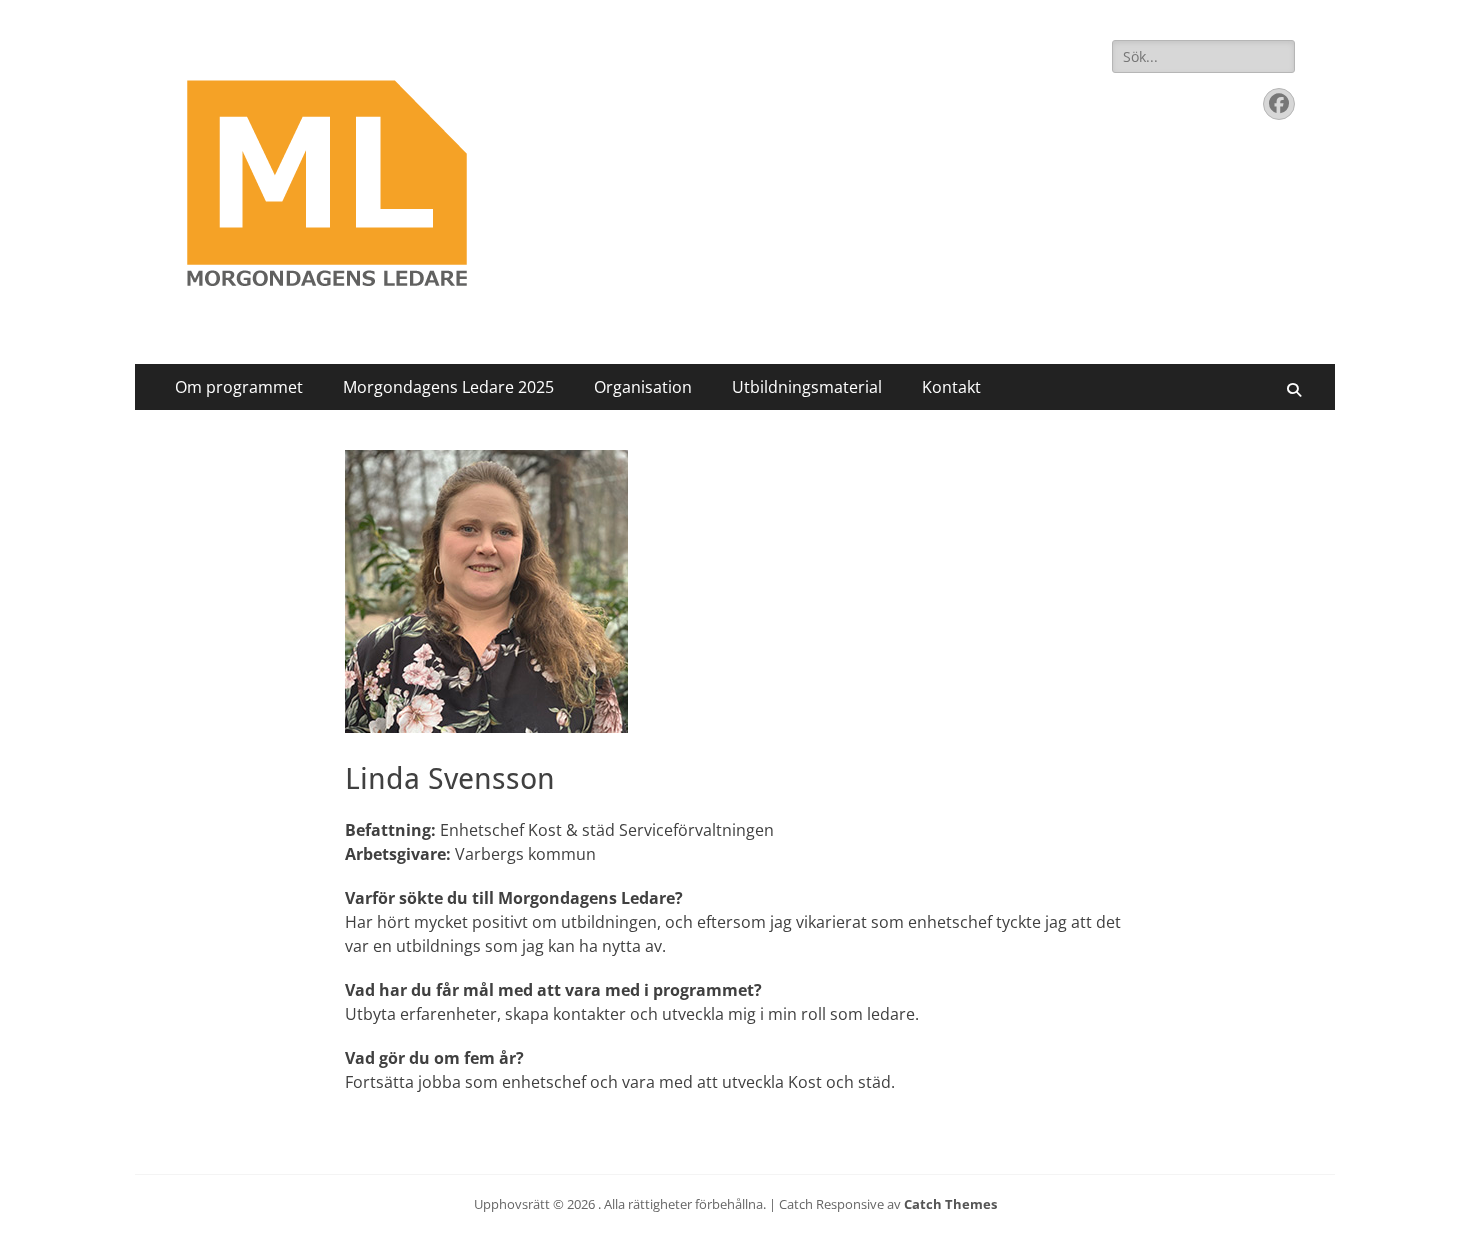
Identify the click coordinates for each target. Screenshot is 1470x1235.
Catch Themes (950, 1204)
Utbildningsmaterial (807, 387)
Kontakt (951, 387)
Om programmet (239, 387)
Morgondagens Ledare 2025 (448, 387)
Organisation (643, 387)
